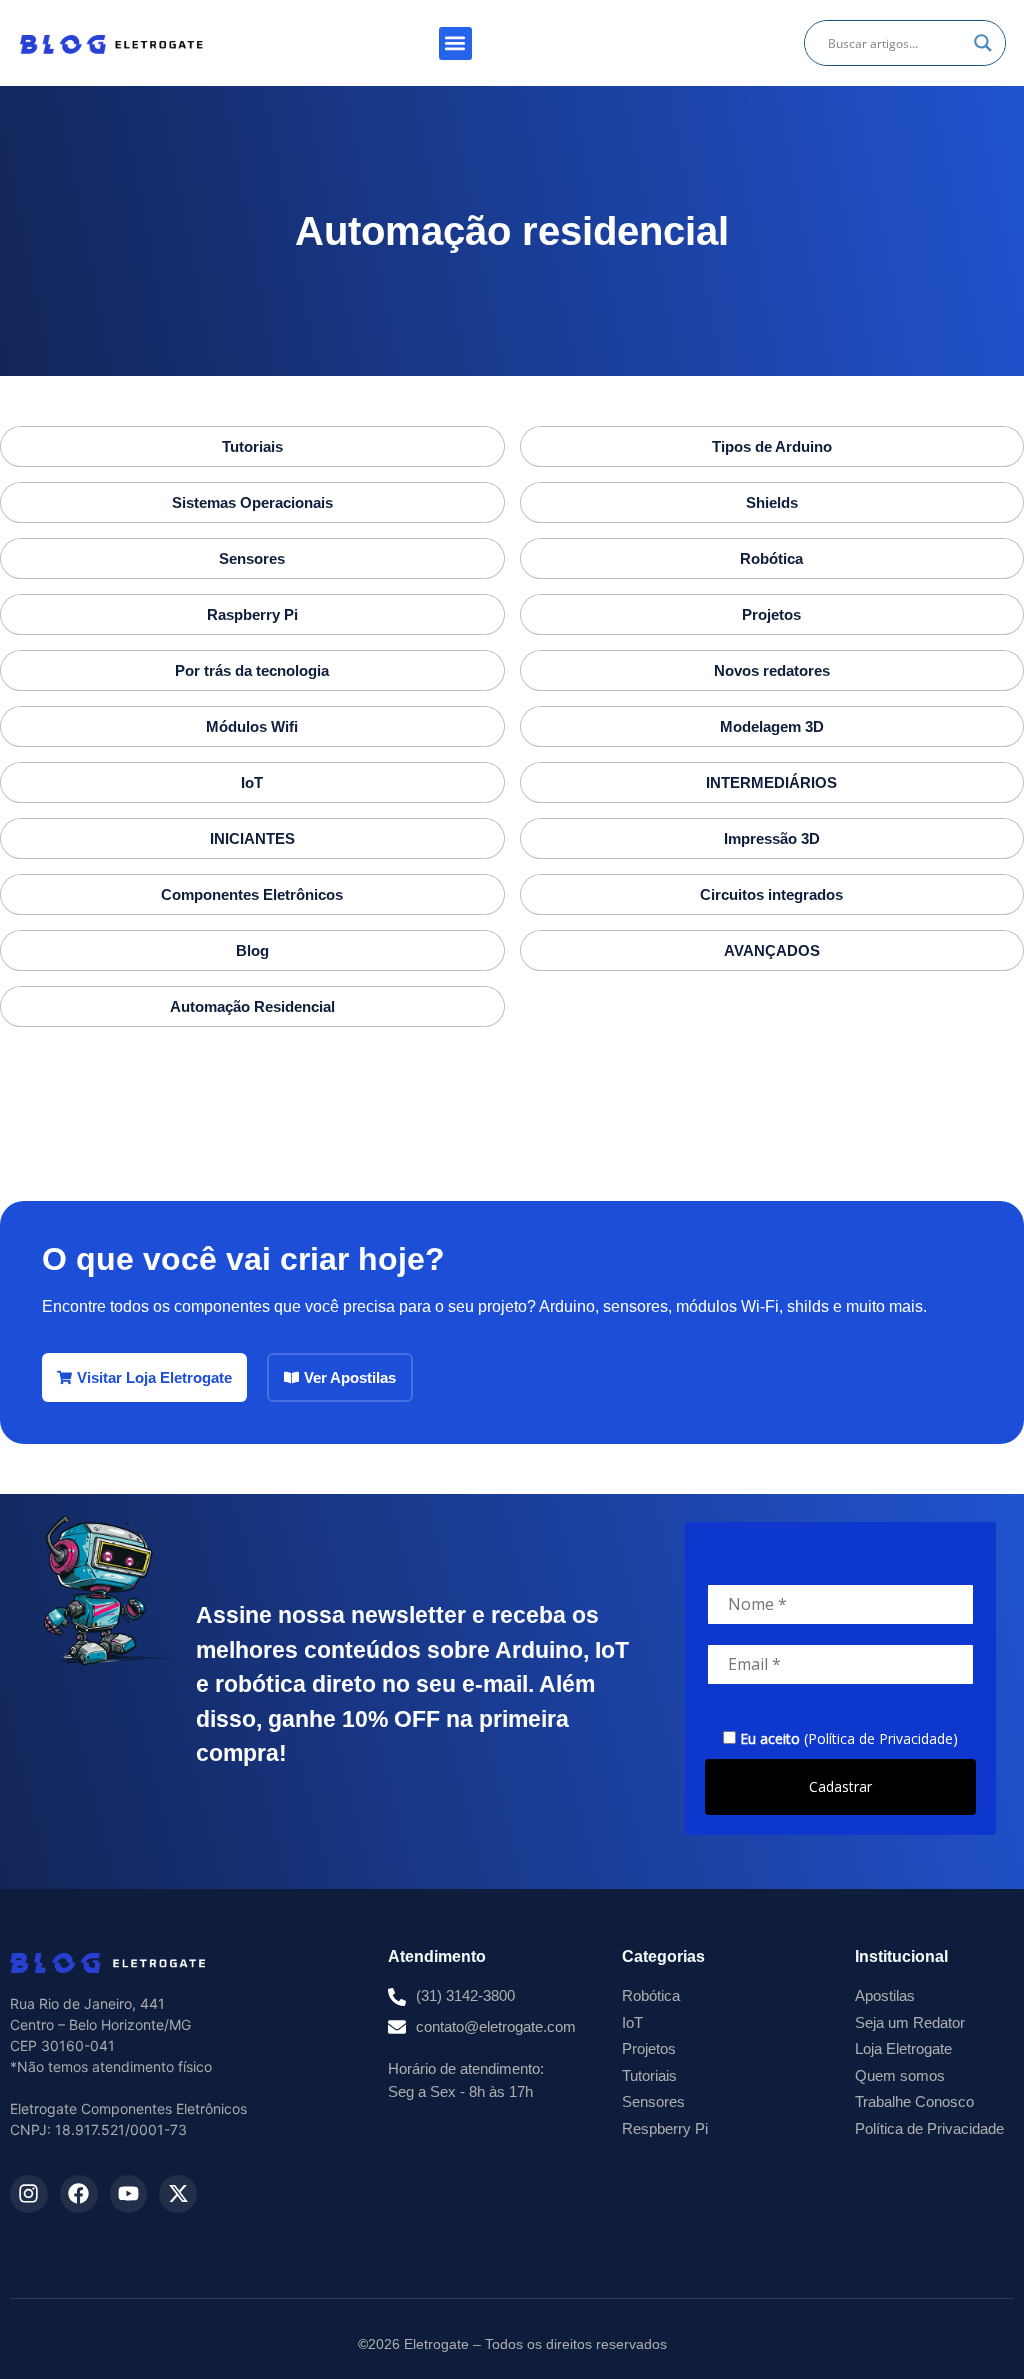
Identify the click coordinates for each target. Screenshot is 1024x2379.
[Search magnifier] (983, 43)
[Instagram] (29, 2194)
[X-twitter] (178, 2194)
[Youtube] (129, 2194)
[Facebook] (79, 2194)
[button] (455, 43)
